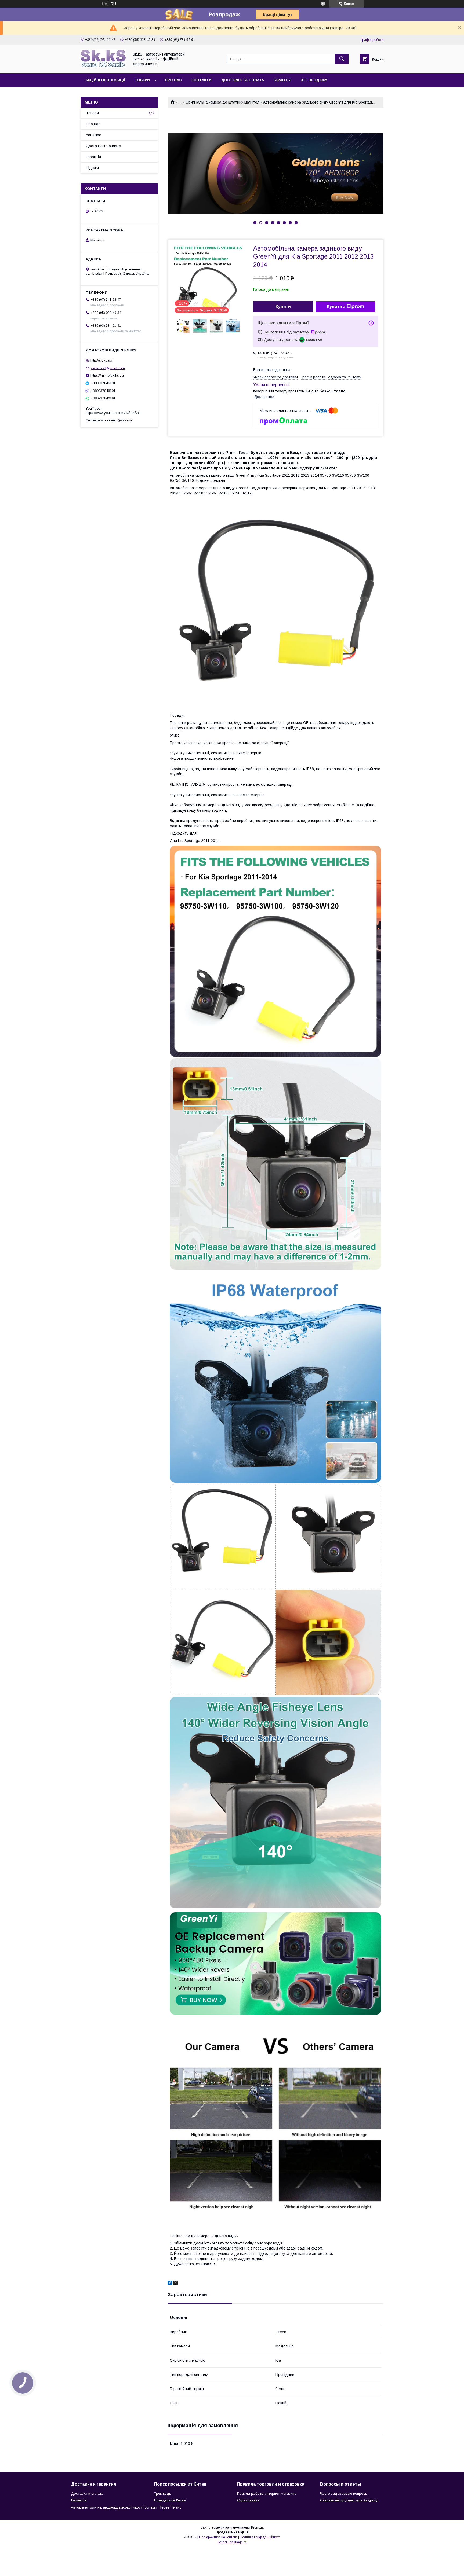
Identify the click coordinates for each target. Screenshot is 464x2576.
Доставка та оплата (243, 80)
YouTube (94, 135)
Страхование (248, 2500)
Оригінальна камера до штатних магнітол (222, 102)
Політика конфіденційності (260, 2537)
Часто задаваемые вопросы (344, 2494)
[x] (176, 2284)
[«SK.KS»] (103, 66)
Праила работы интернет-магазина (267, 2494)
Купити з (336, 306)
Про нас (173, 80)
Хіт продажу (314, 80)
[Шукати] (342, 59)
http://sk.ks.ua (101, 360)
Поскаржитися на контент (218, 2537)
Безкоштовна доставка (272, 370)
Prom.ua (257, 2527)
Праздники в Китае (170, 2500)
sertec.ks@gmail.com (108, 368)
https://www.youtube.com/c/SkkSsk (113, 413)
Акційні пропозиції (105, 80)
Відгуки (92, 168)
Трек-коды (163, 2494)
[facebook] (170, 2284)
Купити (283, 306)
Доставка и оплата (87, 2494)
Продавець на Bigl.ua (232, 2532)
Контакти (202, 80)
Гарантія (282, 80)
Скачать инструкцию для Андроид (349, 2500)
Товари (142, 80)
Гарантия (79, 2500)
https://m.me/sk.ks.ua (107, 375)
